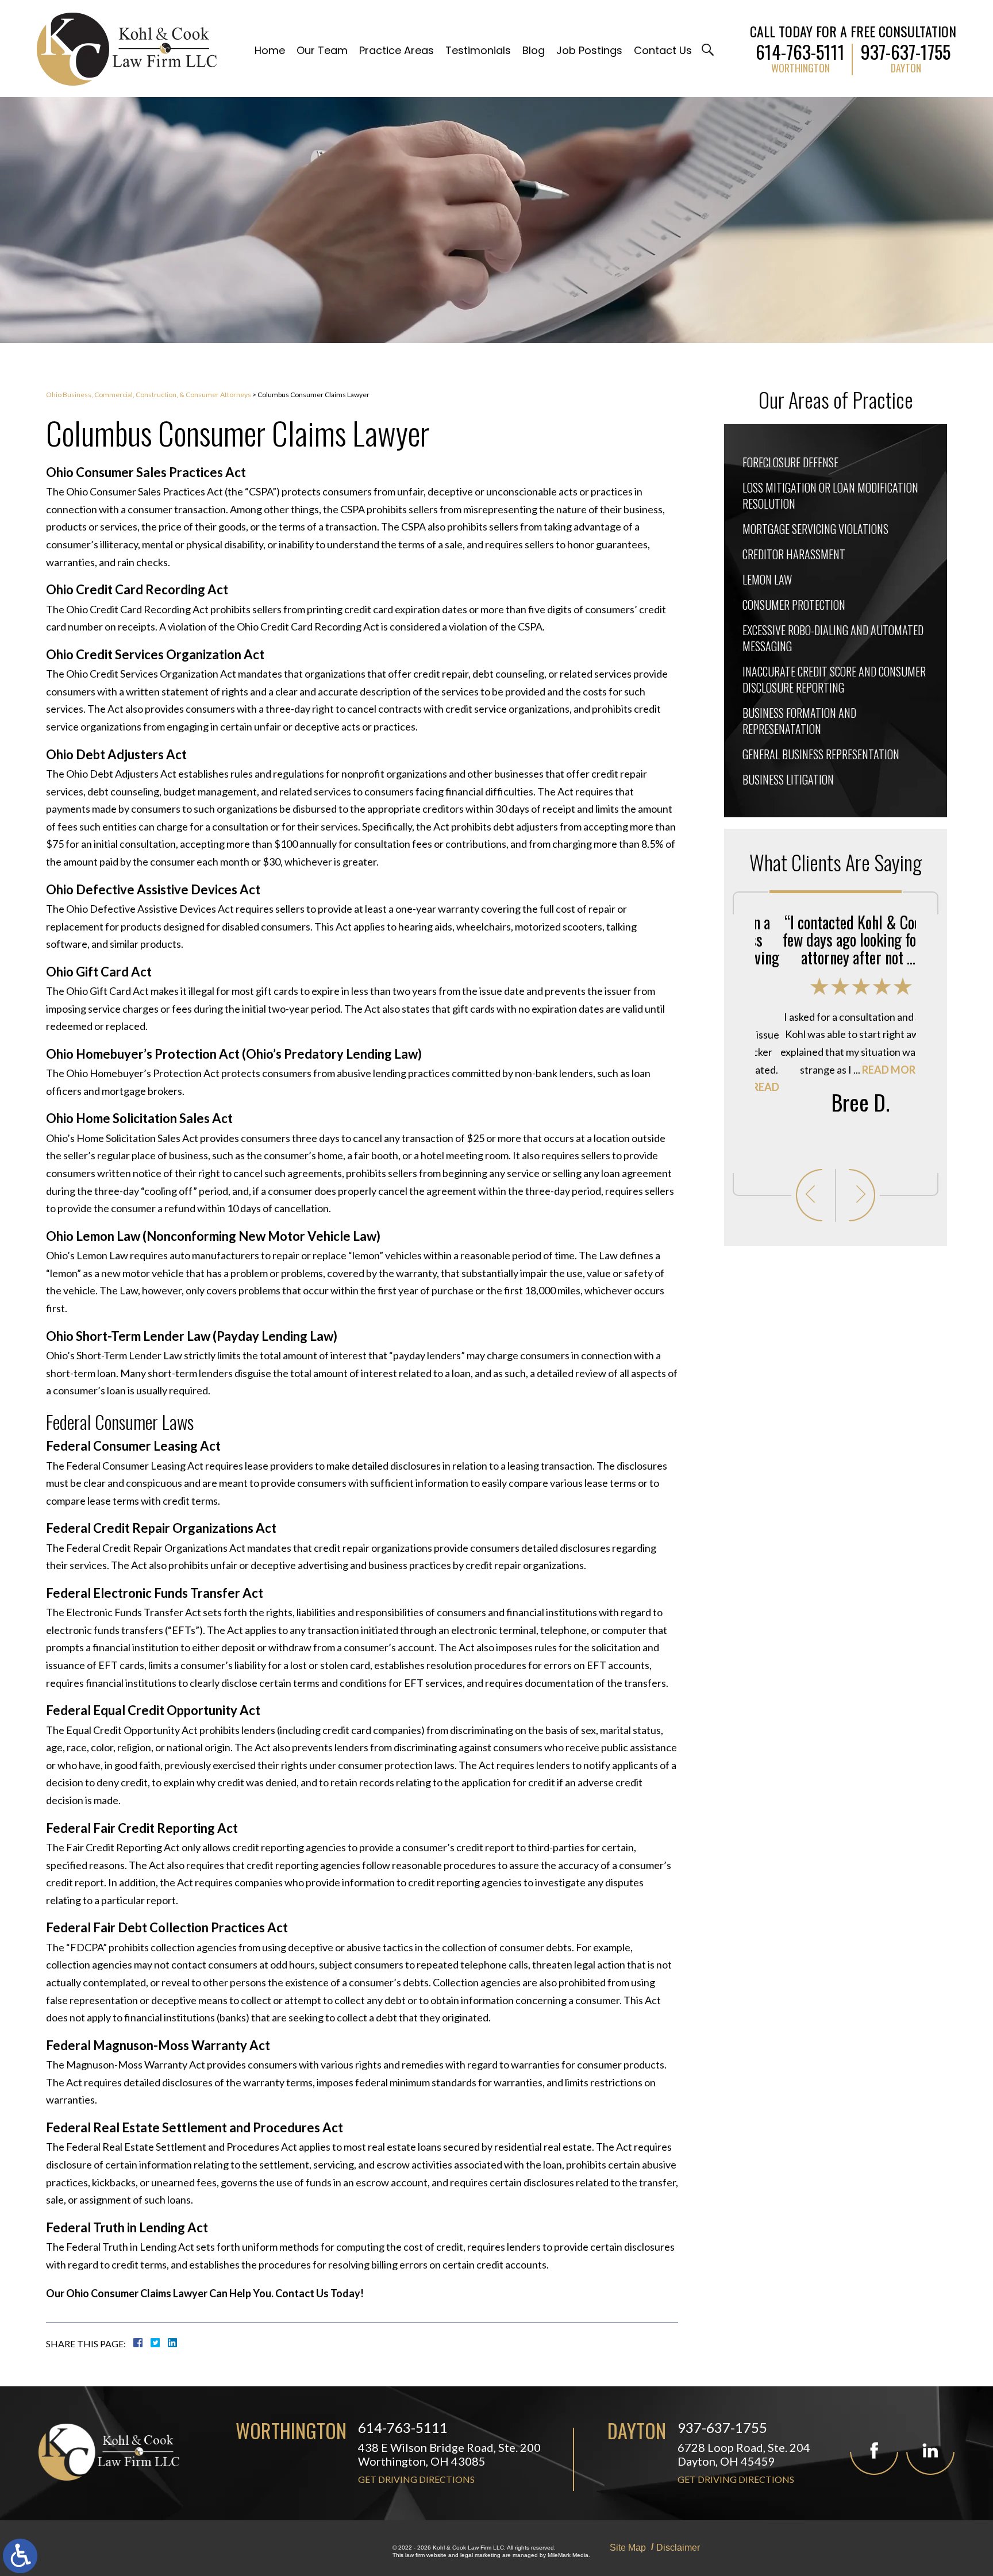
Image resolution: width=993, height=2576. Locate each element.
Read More (867, 1070)
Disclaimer (678, 2548)
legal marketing (480, 2555)
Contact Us (663, 50)
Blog (534, 50)
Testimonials (478, 50)
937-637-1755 (906, 49)
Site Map (628, 2548)
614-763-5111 (800, 49)
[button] (809, 1195)
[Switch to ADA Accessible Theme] (20, 2556)
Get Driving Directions (416, 2479)
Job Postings (589, 50)
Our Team (322, 50)
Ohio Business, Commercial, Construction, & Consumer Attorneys (149, 395)
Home (270, 50)
